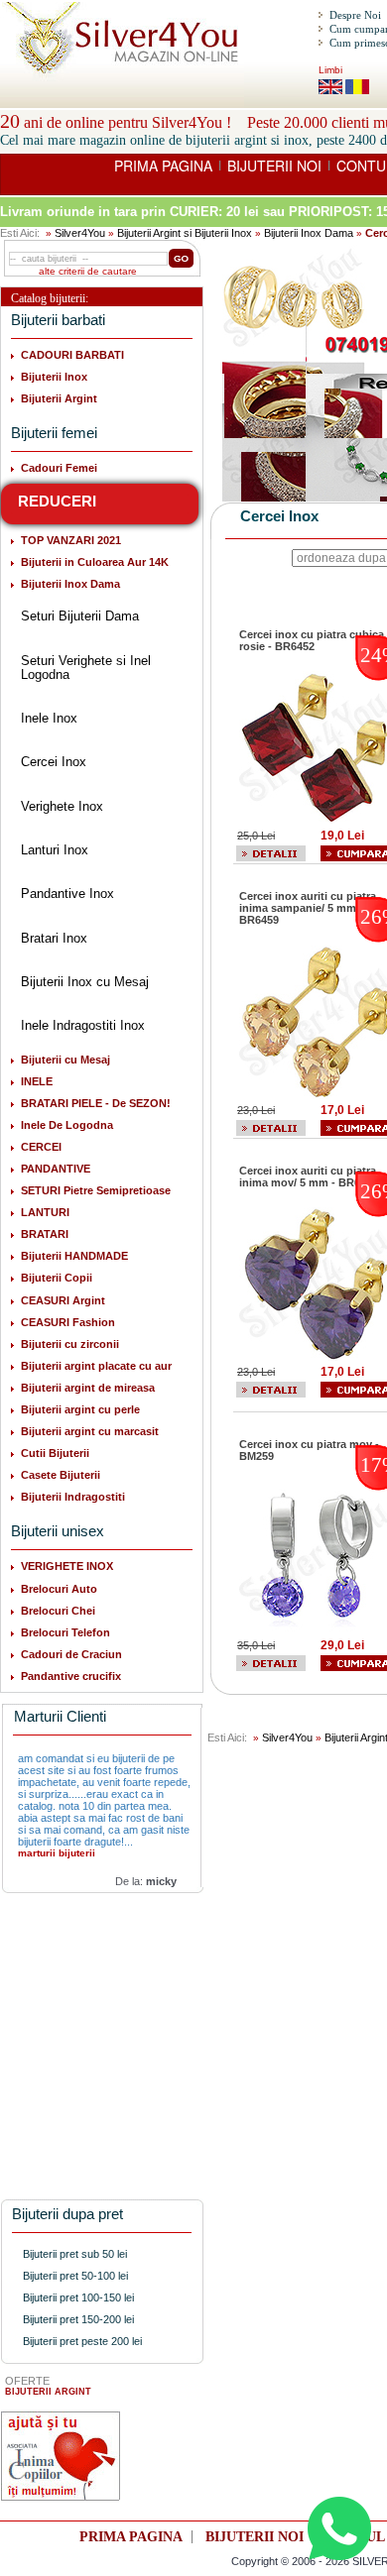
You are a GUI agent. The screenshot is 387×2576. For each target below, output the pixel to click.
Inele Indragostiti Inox (83, 1025)
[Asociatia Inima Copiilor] (61, 2456)
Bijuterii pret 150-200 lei (78, 2319)
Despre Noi (355, 15)
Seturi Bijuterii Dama (80, 616)
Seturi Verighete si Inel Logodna (86, 668)
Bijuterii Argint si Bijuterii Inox (185, 233)
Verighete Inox (62, 806)
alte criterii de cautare (88, 271)
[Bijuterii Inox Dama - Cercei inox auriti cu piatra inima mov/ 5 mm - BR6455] (271, 1389)
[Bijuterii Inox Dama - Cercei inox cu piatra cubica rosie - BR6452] (271, 852)
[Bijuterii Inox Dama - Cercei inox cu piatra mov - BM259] (271, 1662)
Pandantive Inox (67, 894)
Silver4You (80, 233)
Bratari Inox (54, 938)
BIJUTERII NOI (274, 166)
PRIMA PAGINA (163, 166)
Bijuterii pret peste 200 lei (82, 2341)
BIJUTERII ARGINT (48, 2392)
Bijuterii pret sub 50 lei (75, 2254)
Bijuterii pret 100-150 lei (78, 2297)
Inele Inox (49, 718)
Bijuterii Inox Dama (309, 233)
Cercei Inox (54, 762)
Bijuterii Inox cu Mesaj (85, 982)
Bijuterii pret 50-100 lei (75, 2276)
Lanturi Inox (55, 850)
